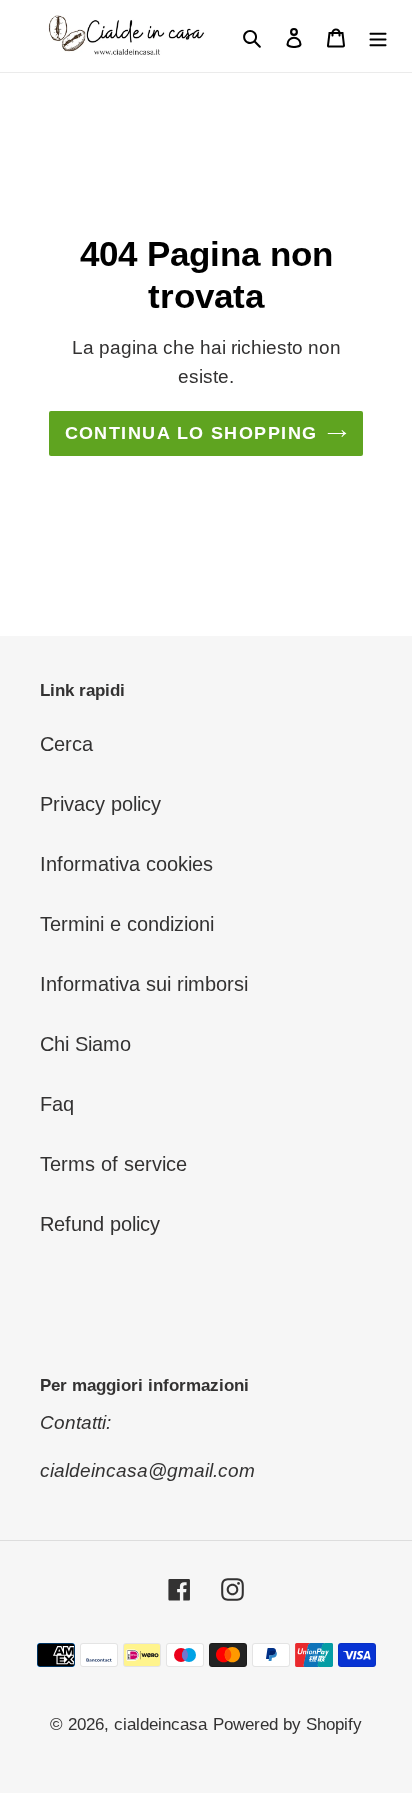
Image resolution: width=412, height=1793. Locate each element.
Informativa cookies (126, 864)
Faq (57, 1104)
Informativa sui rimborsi (144, 984)
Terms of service (113, 1164)
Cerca (66, 744)
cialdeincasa (160, 1724)
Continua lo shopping (191, 433)
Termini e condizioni (127, 924)
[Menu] (378, 36)
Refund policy (100, 1224)
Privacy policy (100, 804)
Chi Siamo (85, 1044)
